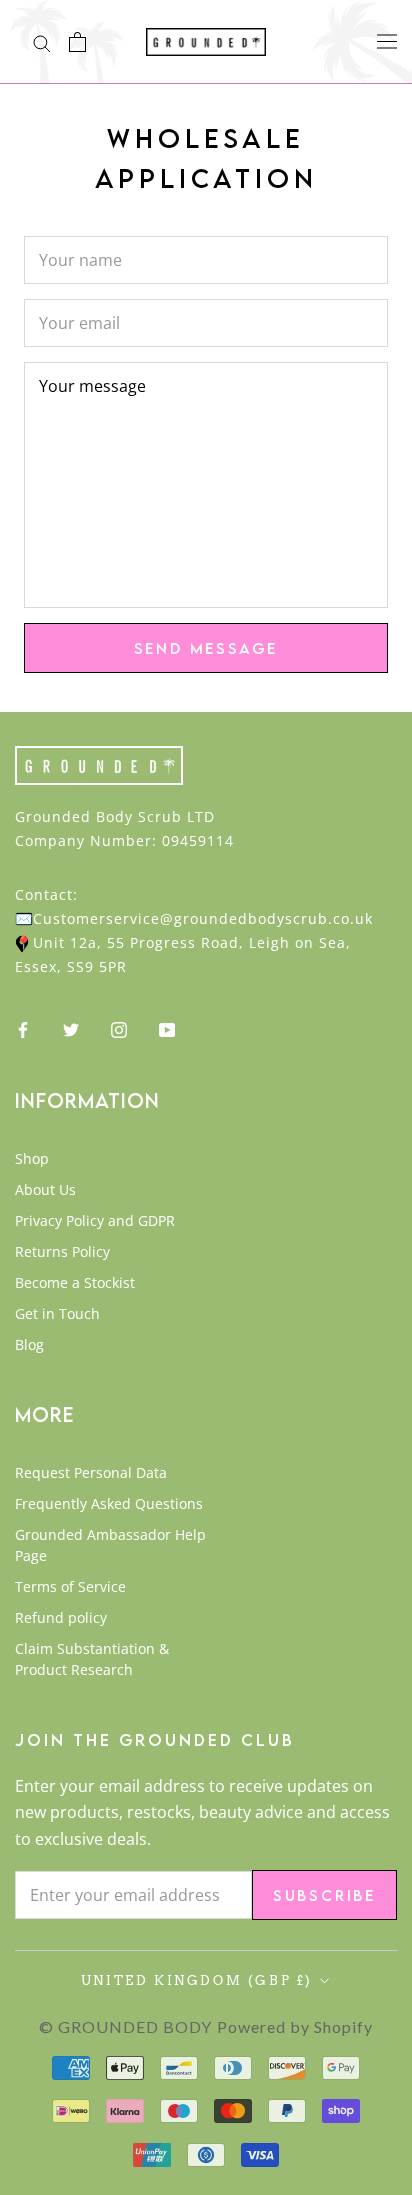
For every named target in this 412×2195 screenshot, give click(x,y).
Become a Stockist (75, 1282)
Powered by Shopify (295, 2026)
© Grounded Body (125, 2026)
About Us (45, 1189)
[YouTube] (167, 1028)
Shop (32, 1158)
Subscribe (324, 1895)
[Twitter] (71, 1028)
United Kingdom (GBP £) (197, 1980)
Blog (29, 1344)
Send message (206, 648)
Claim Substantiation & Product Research (92, 1659)
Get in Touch (57, 1313)
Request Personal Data (91, 1472)
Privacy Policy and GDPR (95, 1220)
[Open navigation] (387, 40)
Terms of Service (70, 1586)
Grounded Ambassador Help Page (110, 1545)
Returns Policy (62, 1251)
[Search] (42, 42)
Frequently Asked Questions (109, 1503)
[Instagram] (119, 1028)
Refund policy (61, 1617)
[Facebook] (23, 1028)
